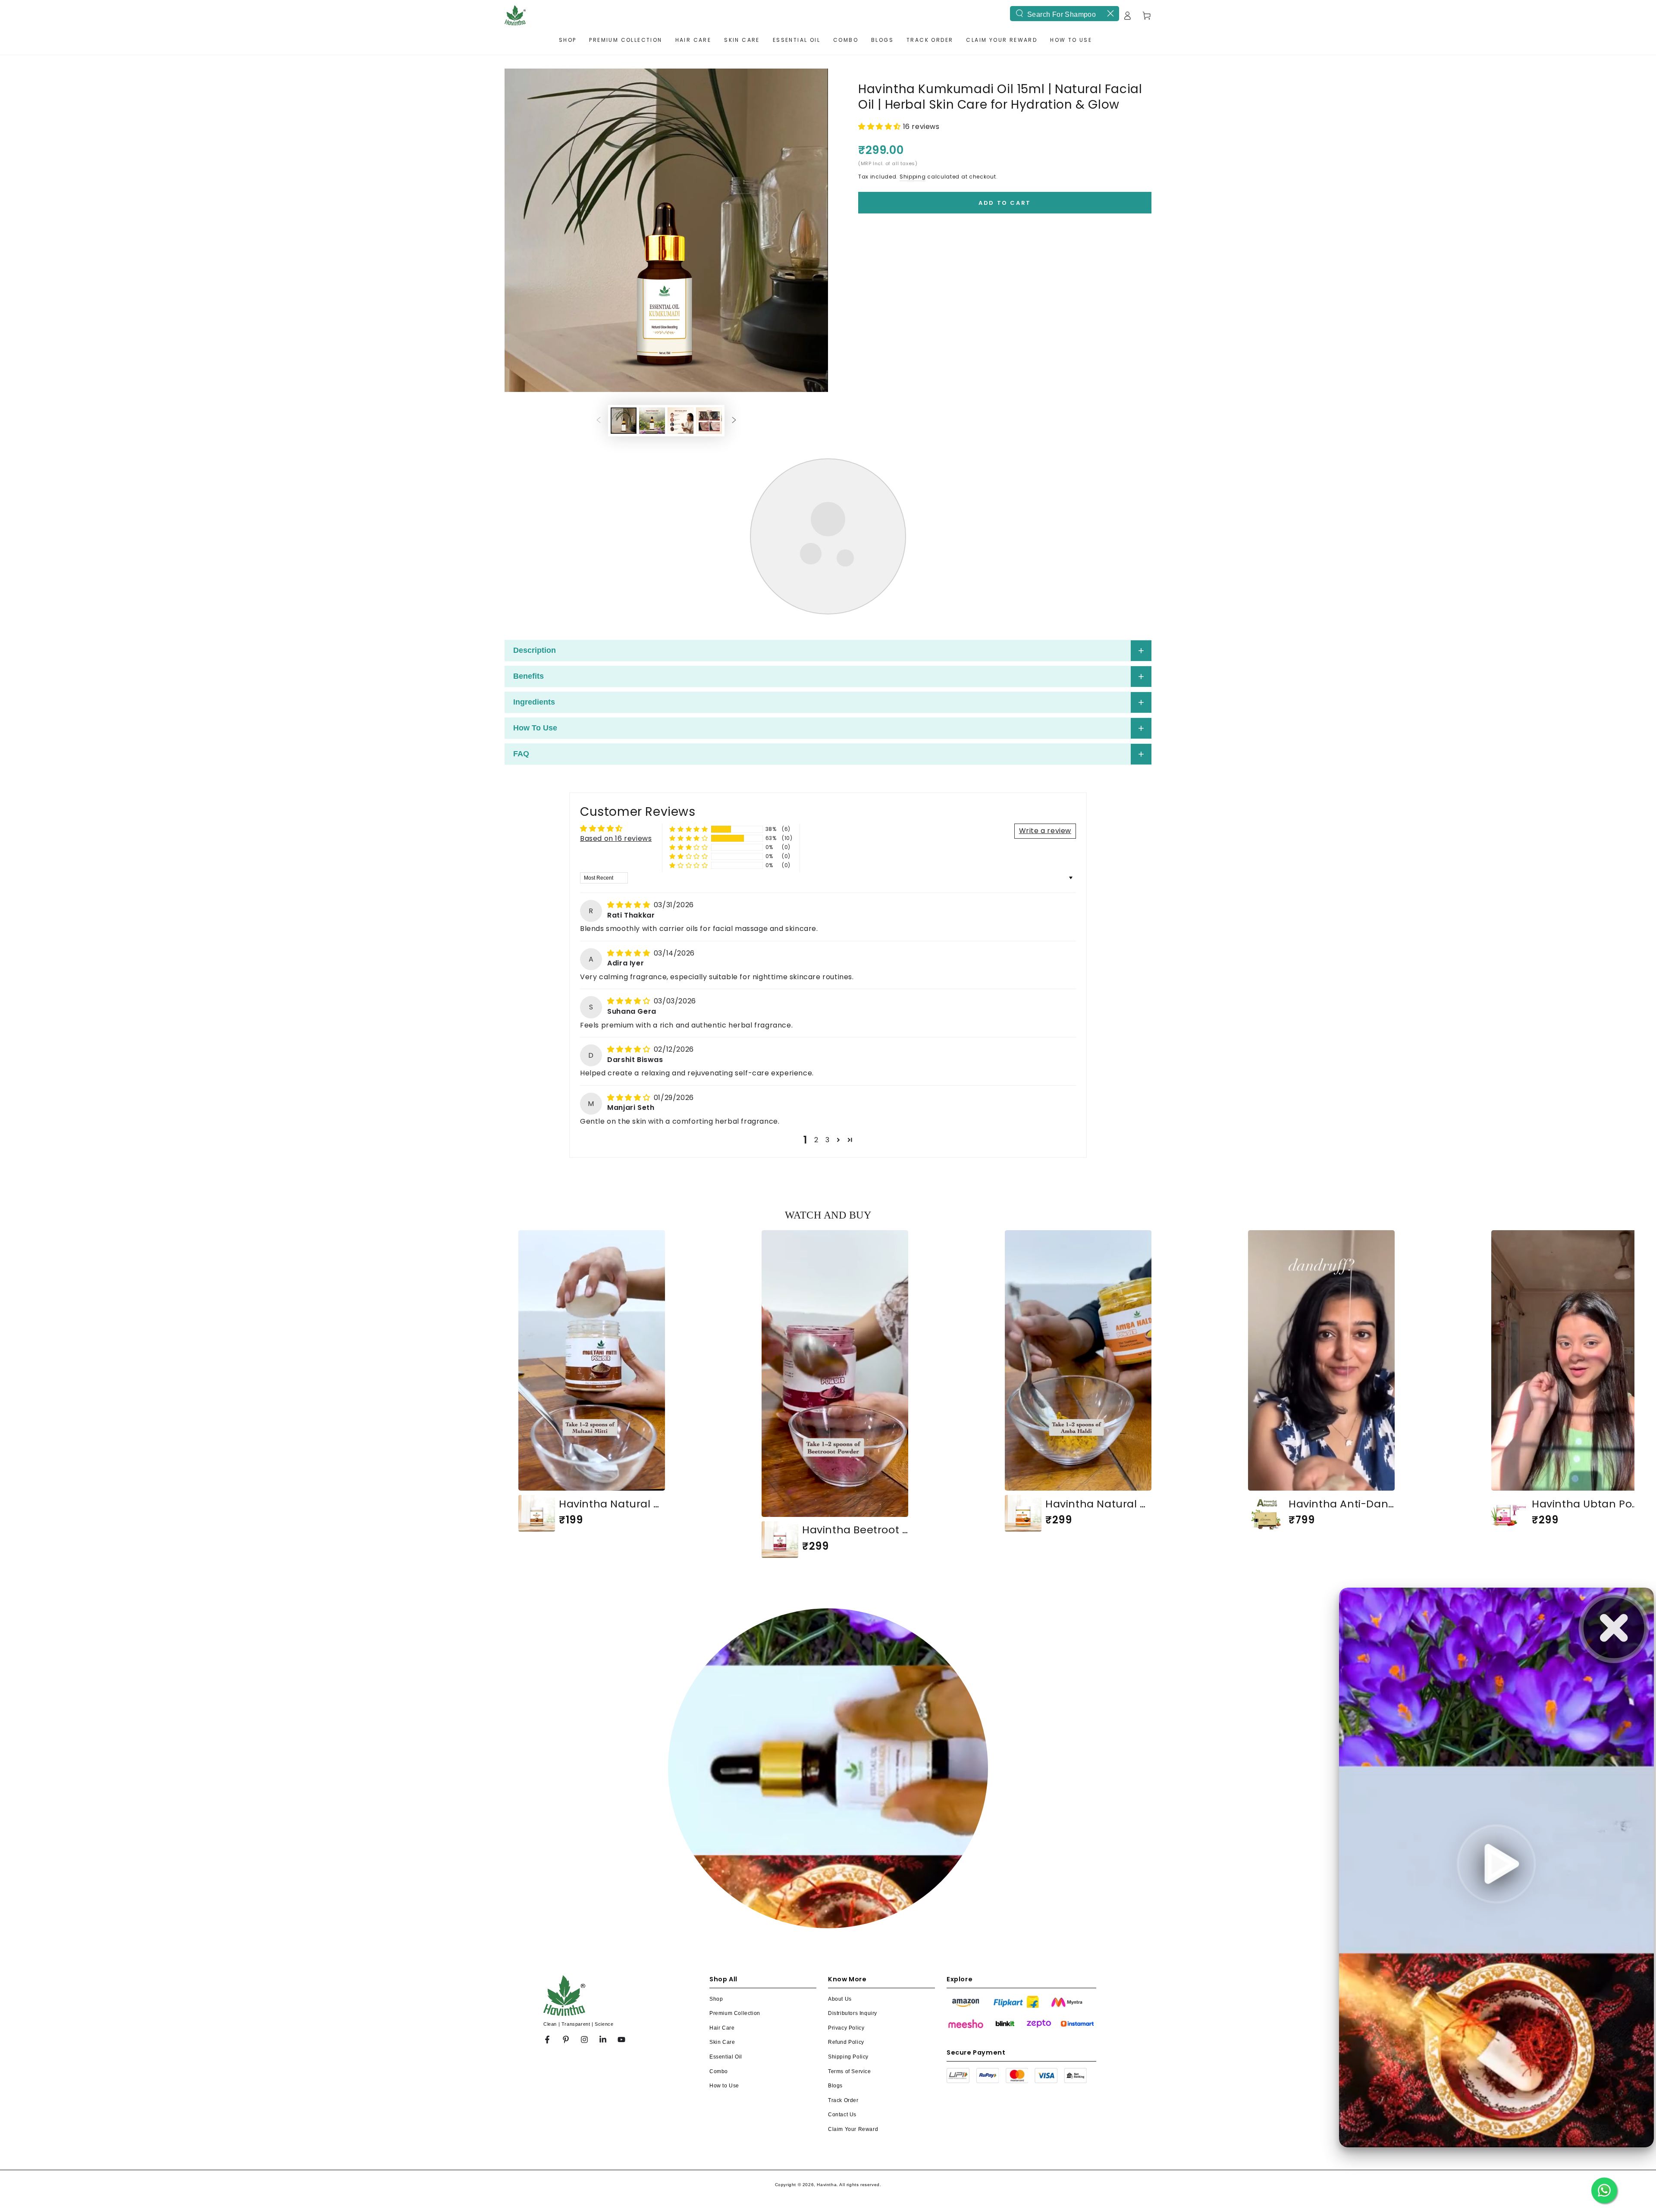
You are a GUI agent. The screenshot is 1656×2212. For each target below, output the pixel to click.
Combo (719, 2071)
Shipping (913, 177)
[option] (592, 1381)
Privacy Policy (846, 2028)
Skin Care (722, 2042)
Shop (716, 1999)
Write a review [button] (1045, 831)
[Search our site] (1019, 13)
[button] (881, 127)
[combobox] (1065, 14)
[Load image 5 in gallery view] (709, 421)
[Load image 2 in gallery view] (624, 421)
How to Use (724, 2086)
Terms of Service (850, 2071)
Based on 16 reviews (616, 838)
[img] (630, 905)
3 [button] (828, 1140)
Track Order (843, 2100)
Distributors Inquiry (853, 2013)
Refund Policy (846, 2042)
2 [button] (816, 1140)
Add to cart (1005, 203)
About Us (840, 1999)
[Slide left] (599, 421)
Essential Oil (726, 2057)
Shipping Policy (848, 2057)
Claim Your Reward (853, 2129)
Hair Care (722, 2028)
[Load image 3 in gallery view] (652, 421)
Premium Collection (735, 2013)
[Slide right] (734, 421)
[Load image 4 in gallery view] (681, 421)
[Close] (1110, 13)
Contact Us (842, 2115)
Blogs (835, 2086)
